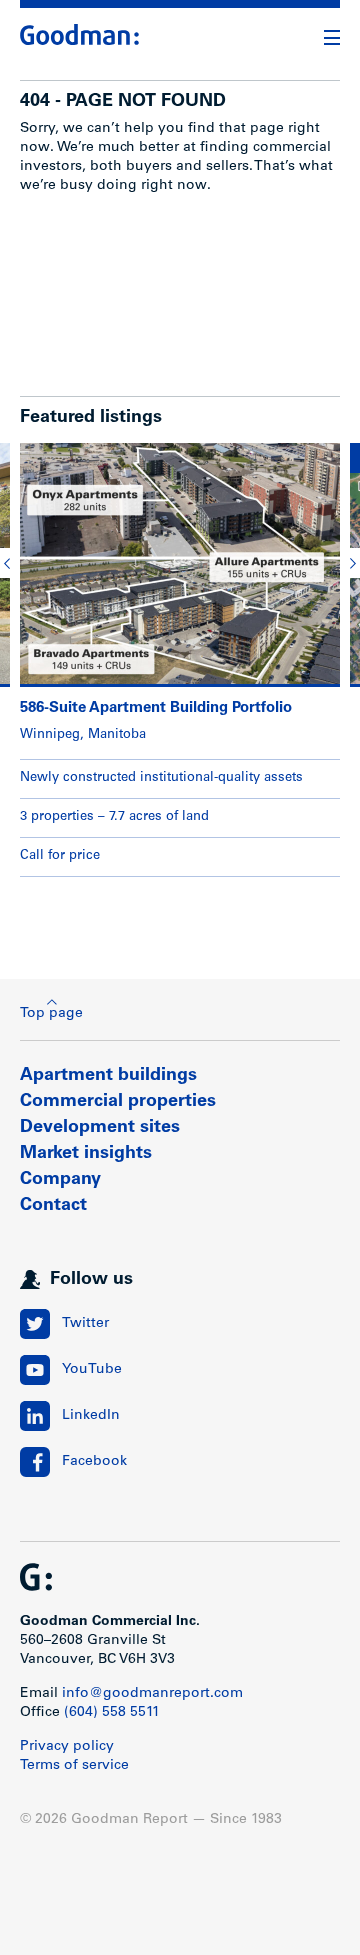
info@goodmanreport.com (152, 1694)
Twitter (85, 1324)
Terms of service (74, 1766)
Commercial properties (118, 1102)
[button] (10, 563)
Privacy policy (67, 1747)
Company (60, 1180)
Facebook (94, 1462)
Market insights (86, 1154)
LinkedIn (91, 1416)
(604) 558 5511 (112, 1713)
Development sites (100, 1128)
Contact (53, 1206)
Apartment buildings (108, 1076)
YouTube (92, 1370)
